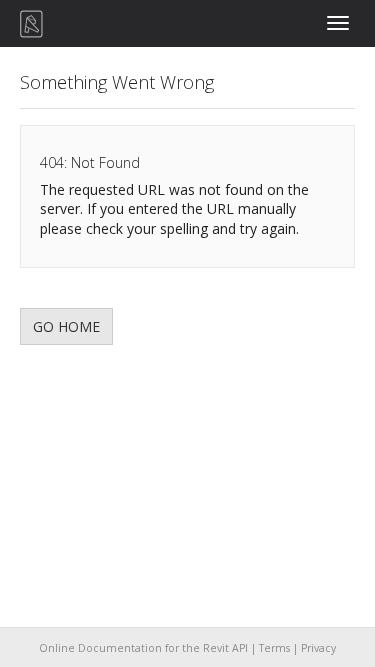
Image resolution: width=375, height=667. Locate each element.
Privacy (318, 648)
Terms (274, 648)
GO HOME (66, 326)
